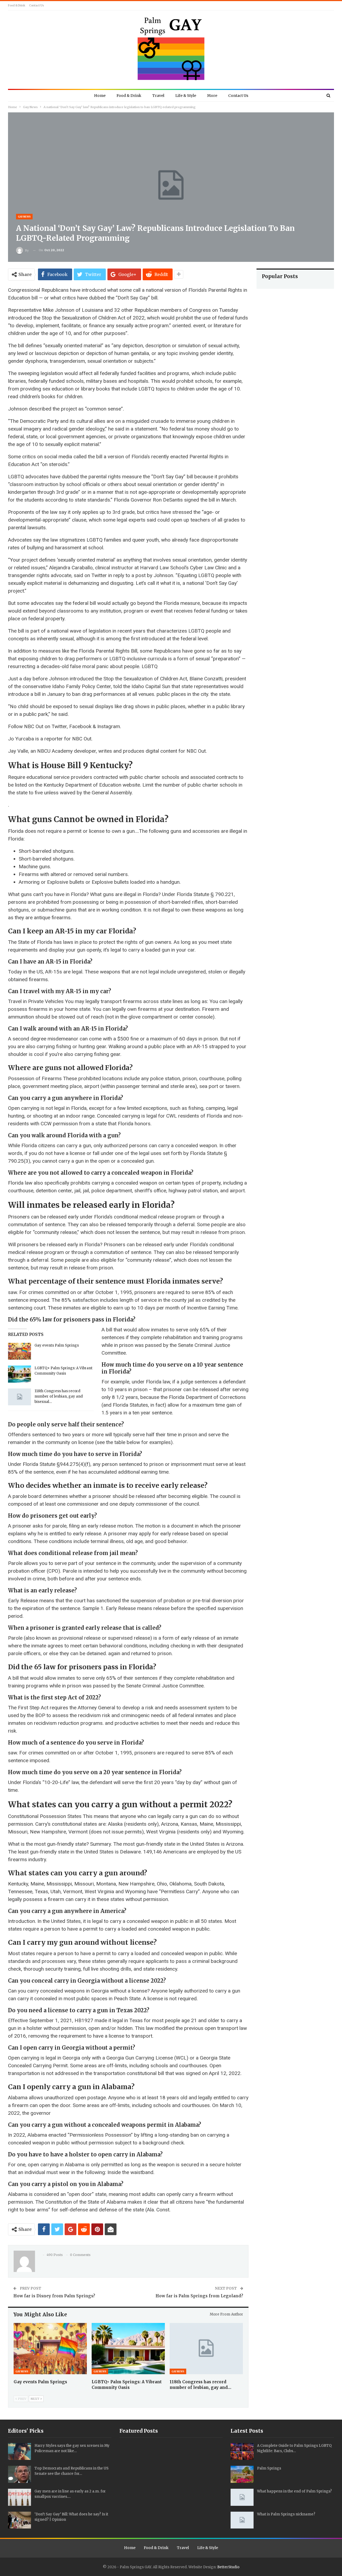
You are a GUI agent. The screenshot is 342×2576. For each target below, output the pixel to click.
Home (100, 96)
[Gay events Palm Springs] (20, 1351)
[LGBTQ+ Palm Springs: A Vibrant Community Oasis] (20, 1374)
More (212, 96)
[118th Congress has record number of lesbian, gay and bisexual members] (20, 1397)
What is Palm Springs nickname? (286, 2514)
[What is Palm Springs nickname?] (242, 2520)
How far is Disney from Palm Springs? (54, 2296)
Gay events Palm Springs (57, 1345)
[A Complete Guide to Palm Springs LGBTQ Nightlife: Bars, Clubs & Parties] (242, 2452)
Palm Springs (269, 2468)
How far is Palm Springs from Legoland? (199, 2296)
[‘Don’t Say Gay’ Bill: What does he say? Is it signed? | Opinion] (20, 2520)
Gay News (24, 217)
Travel (158, 96)
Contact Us (37, 5)
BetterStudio (228, 2567)
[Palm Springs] (242, 2474)
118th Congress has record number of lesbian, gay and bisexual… (59, 1396)
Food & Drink (17, 5)
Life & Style (186, 96)
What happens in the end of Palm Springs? (294, 2491)
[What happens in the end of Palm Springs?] (242, 2497)
